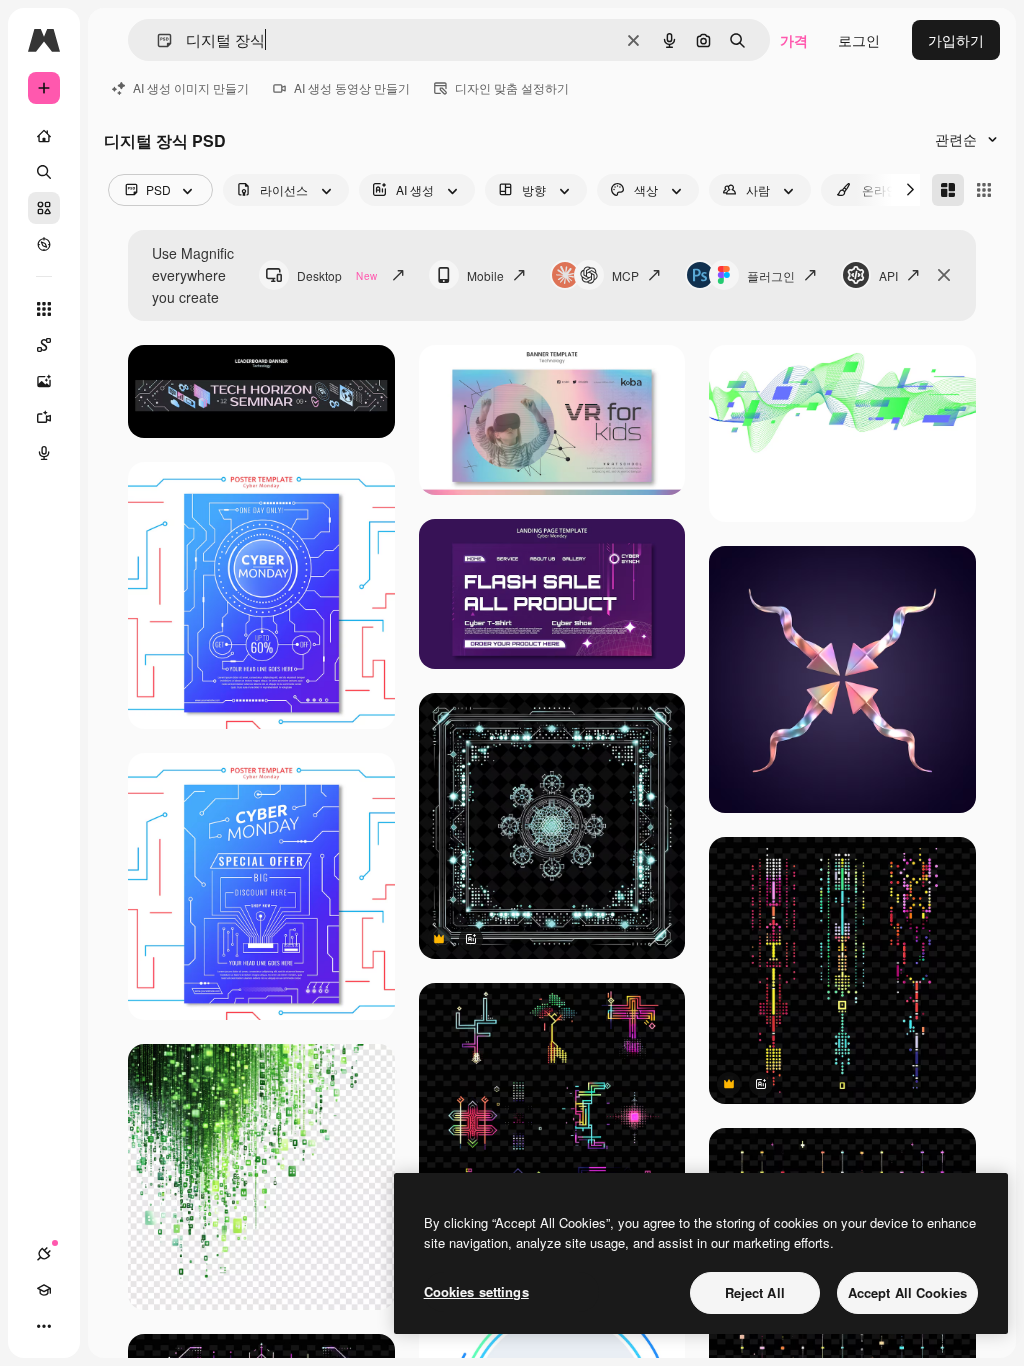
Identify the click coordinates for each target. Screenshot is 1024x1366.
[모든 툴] (44, 309)
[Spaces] (44, 345)
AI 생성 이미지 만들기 (191, 87)
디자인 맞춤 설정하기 (512, 87)
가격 (794, 40)
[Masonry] (948, 190)
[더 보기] (44, 1326)
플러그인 (771, 275)
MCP (625, 275)
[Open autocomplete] (156, 40)
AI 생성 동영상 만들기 (352, 87)
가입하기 (956, 40)
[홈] (44, 136)
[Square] (984, 190)
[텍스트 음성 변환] (44, 453)
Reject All (755, 1292)
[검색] (44, 172)
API (888, 275)
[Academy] (44, 1290)
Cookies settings (476, 1291)
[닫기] (944, 275)
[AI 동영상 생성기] (44, 417)
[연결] (44, 1254)
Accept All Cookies (907, 1292)
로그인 (859, 40)
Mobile (485, 275)
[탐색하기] (44, 244)
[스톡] (44, 208)
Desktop (337, 275)
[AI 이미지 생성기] (44, 381)
